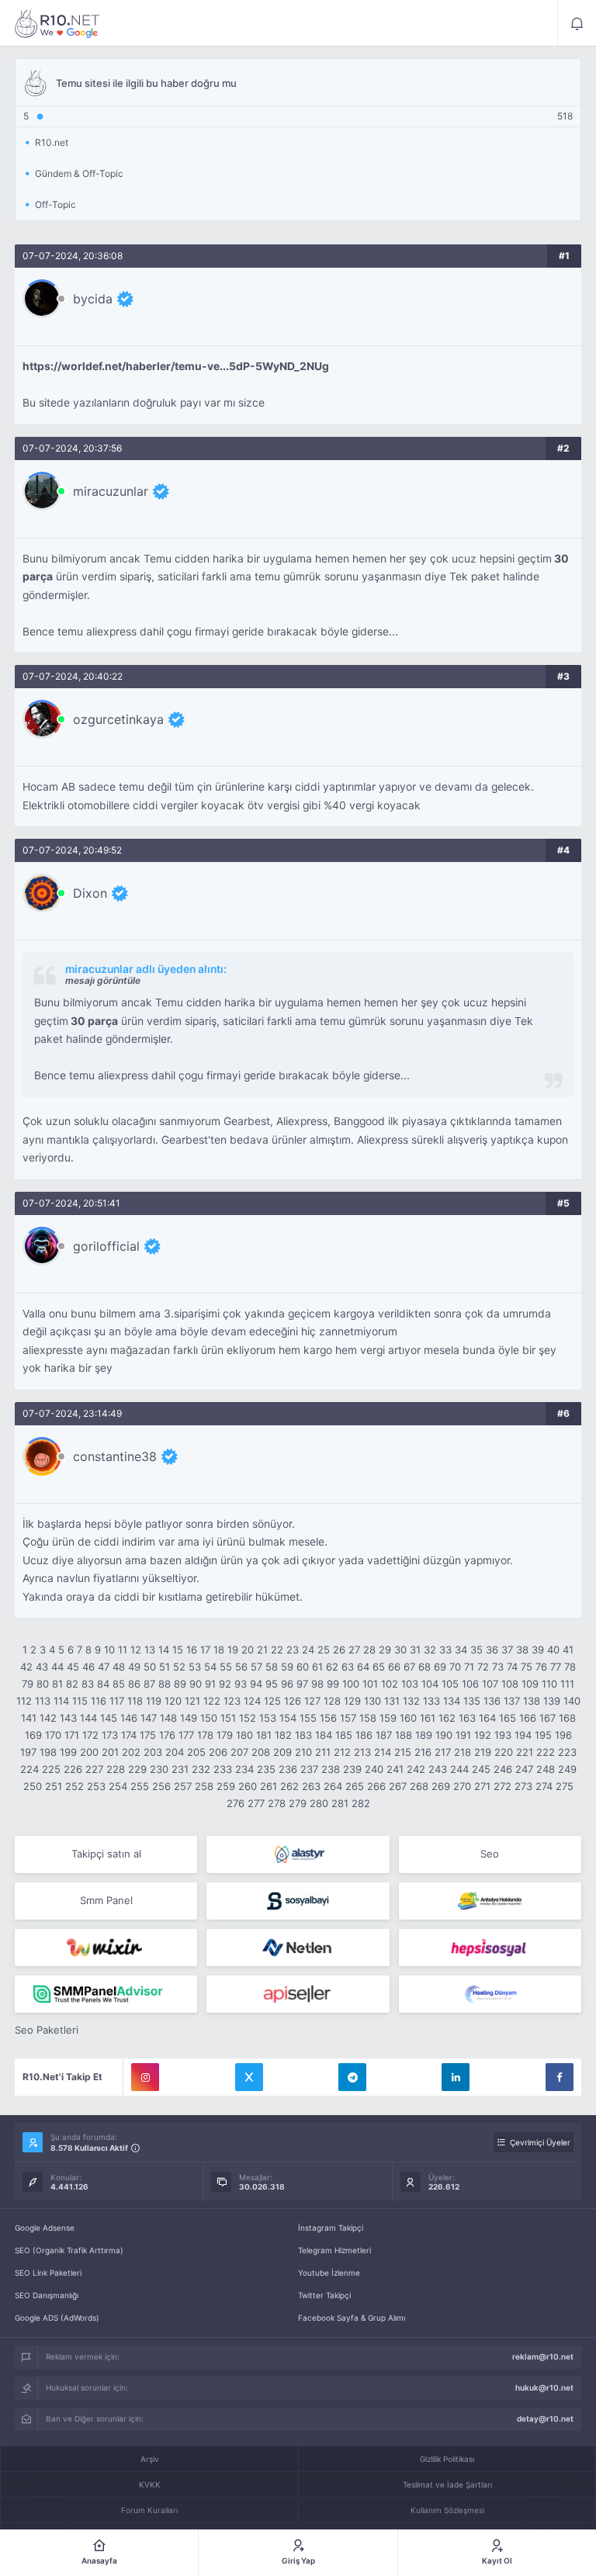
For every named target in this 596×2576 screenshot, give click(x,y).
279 (298, 1803)
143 (68, 1718)
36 (492, 1650)
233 (223, 1769)
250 (33, 1786)
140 (572, 1701)
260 (248, 1786)
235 (266, 1769)
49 (134, 1667)
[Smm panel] (106, 1994)
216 (423, 1752)
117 (117, 1701)
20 (248, 1650)
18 (219, 1650)
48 (119, 1667)
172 (90, 1735)
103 (410, 1684)
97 (302, 1684)
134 (452, 1701)
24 (308, 1650)
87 (149, 1684)
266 (376, 1786)
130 (372, 1701)
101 (370, 1684)
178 (205, 1735)
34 (461, 1650)
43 (42, 1667)
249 (567, 1769)
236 (288, 1769)
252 (74, 1786)
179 (225, 1735)
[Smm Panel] (298, 1901)
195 (543, 1735)
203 (153, 1752)
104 (430, 1684)
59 (287, 1667)
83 (88, 1684)
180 (244, 1735)
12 (136, 1650)
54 (210, 1667)
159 (388, 1718)
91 (210, 1684)
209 (282, 1752)
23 (293, 1650)
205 (196, 1752)
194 (523, 1735)
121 (192, 1701)
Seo (490, 1854)
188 (404, 1735)
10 (109, 1650)
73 (498, 1667)
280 (319, 1803)
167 (547, 1718)
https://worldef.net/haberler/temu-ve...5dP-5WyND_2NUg (176, 366)
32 (430, 1650)
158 (368, 1718)
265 (355, 1786)
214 (383, 1752)
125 (272, 1701)
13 (150, 1650)
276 (236, 1803)
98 (317, 1684)
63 (348, 1667)
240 (374, 1769)
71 (469, 1667)
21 (262, 1650)
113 (43, 1701)
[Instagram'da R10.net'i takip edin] (145, 2077)
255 (140, 1786)
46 (88, 1667)
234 (244, 1769)
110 (549, 1684)
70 (455, 1667)
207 (239, 1752)
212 (342, 1752)
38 (522, 1650)
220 (504, 1752)
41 (568, 1650)
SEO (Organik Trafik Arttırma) (69, 2250)
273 (523, 1786)
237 (309, 1769)
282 (361, 1803)
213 (362, 1752)
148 (168, 1718)
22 (277, 1650)
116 (99, 1701)
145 (109, 1718)
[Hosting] (298, 1854)
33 (445, 1650)
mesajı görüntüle (103, 980)
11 (123, 1650)
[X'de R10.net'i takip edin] (249, 2077)
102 (390, 1684)
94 (256, 1684)
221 (525, 1752)
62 (332, 1667)
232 (201, 1769)
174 (129, 1735)
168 (567, 1718)
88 (165, 1684)
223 (567, 1752)
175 (148, 1735)
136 (492, 1701)
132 (411, 1701)
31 (415, 1650)
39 (538, 1650)
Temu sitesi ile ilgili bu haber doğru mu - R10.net (57, 23)
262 (289, 1786)
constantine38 (115, 1456)
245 (481, 1769)
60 (303, 1667)
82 (72, 1684)
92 (225, 1684)
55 (226, 1667)
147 (149, 1718)
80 (43, 1684)
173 (110, 1735)
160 (408, 1718)
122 (212, 1701)
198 (48, 1752)
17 (205, 1650)
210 (303, 1752)
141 (29, 1718)
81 (57, 1684)
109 (530, 1684)
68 (424, 1667)
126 (293, 1701)
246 (503, 1769)
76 (541, 1667)
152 (248, 1718)
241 (395, 1769)
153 (268, 1718)
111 (567, 1684)
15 (178, 1650)
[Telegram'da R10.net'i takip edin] (352, 2077)
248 (546, 1769)
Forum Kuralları (149, 2510)
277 (256, 1803)
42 (26, 1667)
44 (57, 1667)
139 (552, 1701)
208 (261, 1752)
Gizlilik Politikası (447, 2459)
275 (565, 1786)
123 (232, 1701)
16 (192, 1650)
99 (333, 1684)
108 (510, 1684)
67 (409, 1667)
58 (272, 1667)
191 (463, 1735)
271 (482, 1786)
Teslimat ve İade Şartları (447, 2484)
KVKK (150, 2484)
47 (104, 1667)
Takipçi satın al (106, 1854)
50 (150, 1667)
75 (527, 1667)
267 (398, 1786)
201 (110, 1752)
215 (403, 1752)
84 (103, 1684)
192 (483, 1735)
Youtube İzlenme (329, 2273)
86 (134, 1684)
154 (288, 1718)
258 (204, 1786)
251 (54, 1786)
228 (116, 1769)
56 (241, 1667)
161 (428, 1718)
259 (226, 1786)
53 (195, 1667)
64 (363, 1667)
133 (431, 1701)
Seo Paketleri (47, 2030)
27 (354, 1650)
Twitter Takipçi (324, 2295)
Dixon (90, 893)
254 (118, 1786)
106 (470, 1684)
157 (348, 1718)
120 (173, 1701)
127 (312, 1701)
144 (88, 1718)
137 (512, 1701)
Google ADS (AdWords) (57, 2318)
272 (502, 1786)
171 (72, 1735)
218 (463, 1752)
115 (80, 1701)
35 (476, 1650)
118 (135, 1701)
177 (186, 1735)
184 (324, 1735)
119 (154, 1701)
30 (400, 1650)
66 (394, 1667)
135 (472, 1701)
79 (28, 1684)
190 (444, 1735)
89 (180, 1684)
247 (524, 1769)
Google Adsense (45, 2228)
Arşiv (150, 2459)
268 (419, 1786)
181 (264, 1735)
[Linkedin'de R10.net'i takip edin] (456, 2077)
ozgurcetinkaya (118, 719)
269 (441, 1786)
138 (532, 1701)
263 (311, 1786)
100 (351, 1684)
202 (131, 1752)
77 (556, 1667)
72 (483, 1667)
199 (68, 1752)
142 (48, 1718)
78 (570, 1667)
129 (352, 1701)
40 (553, 1650)
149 (189, 1718)
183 (303, 1735)
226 (73, 1769)
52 (179, 1667)
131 (392, 1701)
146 (129, 1718)
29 (385, 1650)
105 (450, 1684)
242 (416, 1769)
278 (277, 1803)
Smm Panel (106, 1900)
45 (73, 1667)
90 (196, 1684)
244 (459, 1769)
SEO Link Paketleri (48, 2273)
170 (53, 1735)
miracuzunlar (111, 491)
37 (507, 1650)
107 (490, 1684)
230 (159, 1769)
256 (161, 1786)
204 (175, 1752)
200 (89, 1752)
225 (51, 1769)
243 (438, 1769)
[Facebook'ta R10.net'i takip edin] (560, 2077)
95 (272, 1684)
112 (24, 1701)
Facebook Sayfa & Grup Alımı (352, 2318)
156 (328, 1718)
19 (233, 1650)
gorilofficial (106, 1246)
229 (137, 1769)
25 (324, 1650)
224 (29, 1769)
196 (563, 1735)
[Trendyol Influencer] (106, 1948)
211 (323, 1752)
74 (512, 1667)
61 (317, 1667)
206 (218, 1752)
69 (440, 1667)
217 (443, 1752)
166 (528, 1718)
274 (544, 1786)
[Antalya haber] (490, 1901)
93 (241, 1684)
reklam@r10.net (543, 2356)
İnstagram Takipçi (331, 2228)
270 (462, 1786)
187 (384, 1735)
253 (96, 1786)
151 (228, 1718)
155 (308, 1718)
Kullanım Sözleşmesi (447, 2510)
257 (183, 1786)
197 (28, 1752)
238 (331, 1769)
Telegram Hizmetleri (334, 2250)
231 (180, 1769)
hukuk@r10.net (544, 2387)
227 (94, 1769)
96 (287, 1684)
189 (424, 1735)
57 (256, 1667)
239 (352, 1769)
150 (209, 1718)
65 (379, 1667)
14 (164, 1650)
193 (503, 1735)
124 (252, 1701)
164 (487, 1718)
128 (332, 1701)
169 (33, 1735)
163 (467, 1718)
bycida (93, 299)
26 (339, 1650)
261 (269, 1786)
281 (340, 1803)
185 (344, 1735)
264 (333, 1786)
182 (283, 1735)
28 (369, 1650)
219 (483, 1752)
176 (167, 1735)
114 (61, 1701)
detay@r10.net (545, 2418)
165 (508, 1718)
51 (165, 1667)
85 (119, 1684)
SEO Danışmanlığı (47, 2295)
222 (546, 1752)
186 (364, 1735)
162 (447, 1718)
